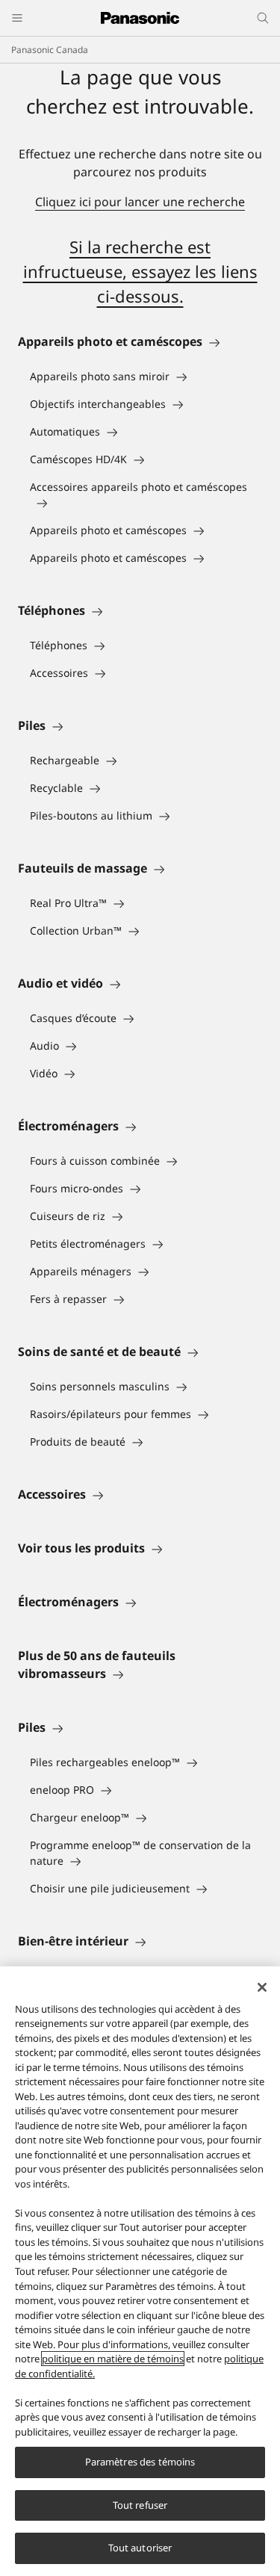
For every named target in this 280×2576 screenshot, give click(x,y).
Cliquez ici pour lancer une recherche (140, 202)
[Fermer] (262, 1987)
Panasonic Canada (50, 50)
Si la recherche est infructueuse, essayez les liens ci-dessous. (140, 271)
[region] (140, 2271)
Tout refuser (140, 2505)
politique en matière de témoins (113, 2359)
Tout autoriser (140, 2548)
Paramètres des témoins (140, 2462)
